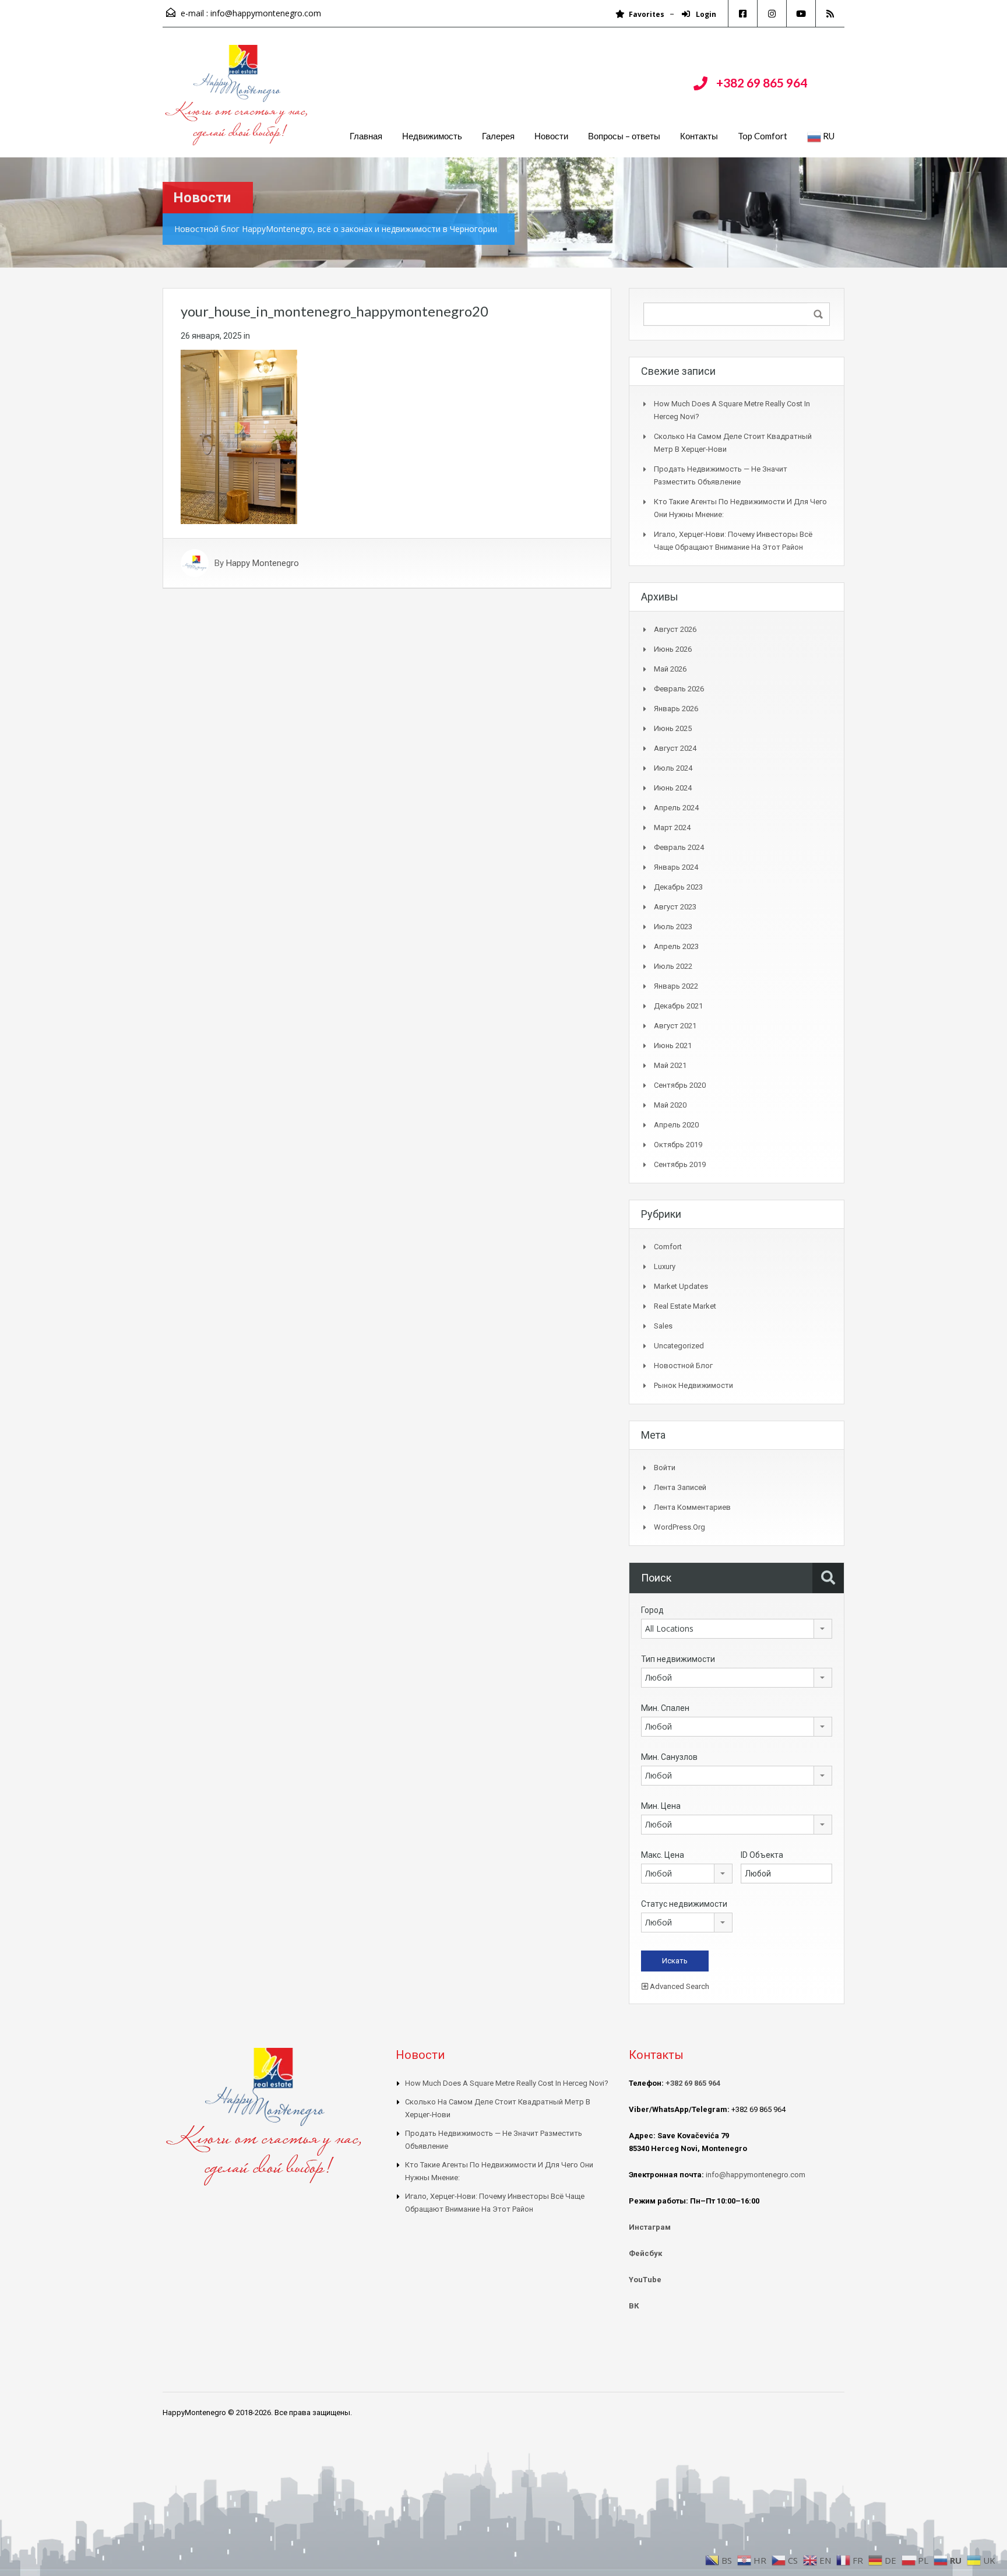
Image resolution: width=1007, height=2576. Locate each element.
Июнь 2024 (673, 788)
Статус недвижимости (684, 1904)
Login (705, 14)
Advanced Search (679, 1986)
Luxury (665, 1266)
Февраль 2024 (679, 847)
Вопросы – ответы (624, 136)
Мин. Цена (661, 1806)
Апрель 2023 (676, 946)
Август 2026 (675, 629)
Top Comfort (763, 136)
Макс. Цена (663, 1855)
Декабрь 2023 (678, 887)
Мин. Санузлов (669, 1757)
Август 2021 (675, 1026)
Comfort (668, 1247)
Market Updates (681, 1286)
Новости (551, 136)
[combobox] (737, 1629)
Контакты (699, 136)
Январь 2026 (676, 709)
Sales (663, 1326)
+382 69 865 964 (762, 82)
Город (652, 1610)
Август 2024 (675, 748)
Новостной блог (683, 1366)
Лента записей (680, 1487)
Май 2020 (670, 1105)
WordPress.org (679, 1527)
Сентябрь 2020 (680, 1085)
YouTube (645, 2280)
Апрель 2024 (676, 808)
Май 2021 (670, 1065)
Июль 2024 (673, 768)
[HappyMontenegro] (238, 101)
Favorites (647, 14)
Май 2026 (670, 669)
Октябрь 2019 (678, 1145)
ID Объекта (762, 1855)
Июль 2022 (673, 966)
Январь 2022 (676, 986)
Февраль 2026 (679, 689)
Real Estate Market (685, 1306)
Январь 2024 (676, 867)
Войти (665, 1468)
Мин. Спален (665, 1708)
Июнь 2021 (673, 1045)
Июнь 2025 (673, 728)
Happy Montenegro (263, 563)
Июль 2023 (673, 927)
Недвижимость (432, 136)
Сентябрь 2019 (680, 1164)
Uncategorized (679, 1346)
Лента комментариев (692, 1507)
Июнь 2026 (673, 649)
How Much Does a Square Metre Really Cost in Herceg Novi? (507, 2083)
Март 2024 (672, 827)
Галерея (498, 136)
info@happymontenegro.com (266, 13)
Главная (366, 136)
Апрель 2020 (676, 1125)
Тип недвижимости (678, 1659)
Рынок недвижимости (693, 1385)
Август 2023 (675, 907)
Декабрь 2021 (678, 1006)
